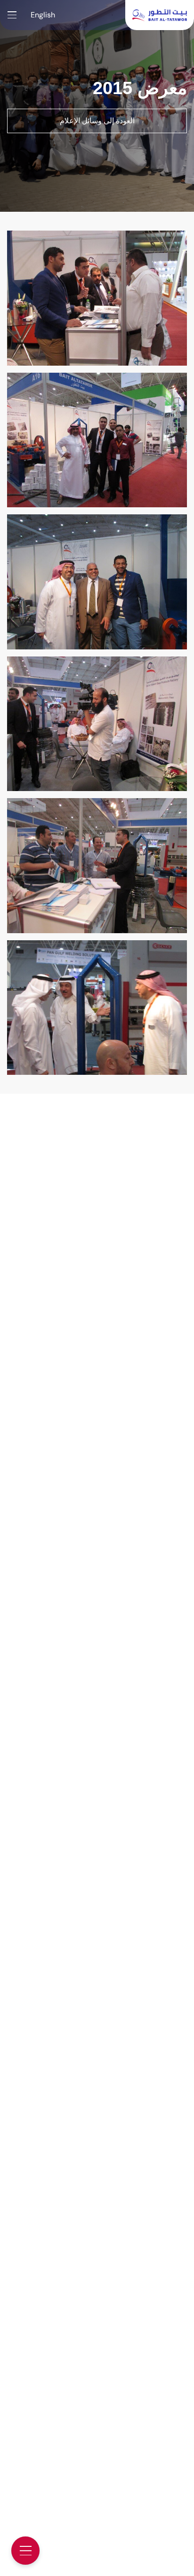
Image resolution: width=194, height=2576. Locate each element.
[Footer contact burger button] (25, 2551)
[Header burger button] (12, 15)
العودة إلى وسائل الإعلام (97, 121)
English (43, 15)
